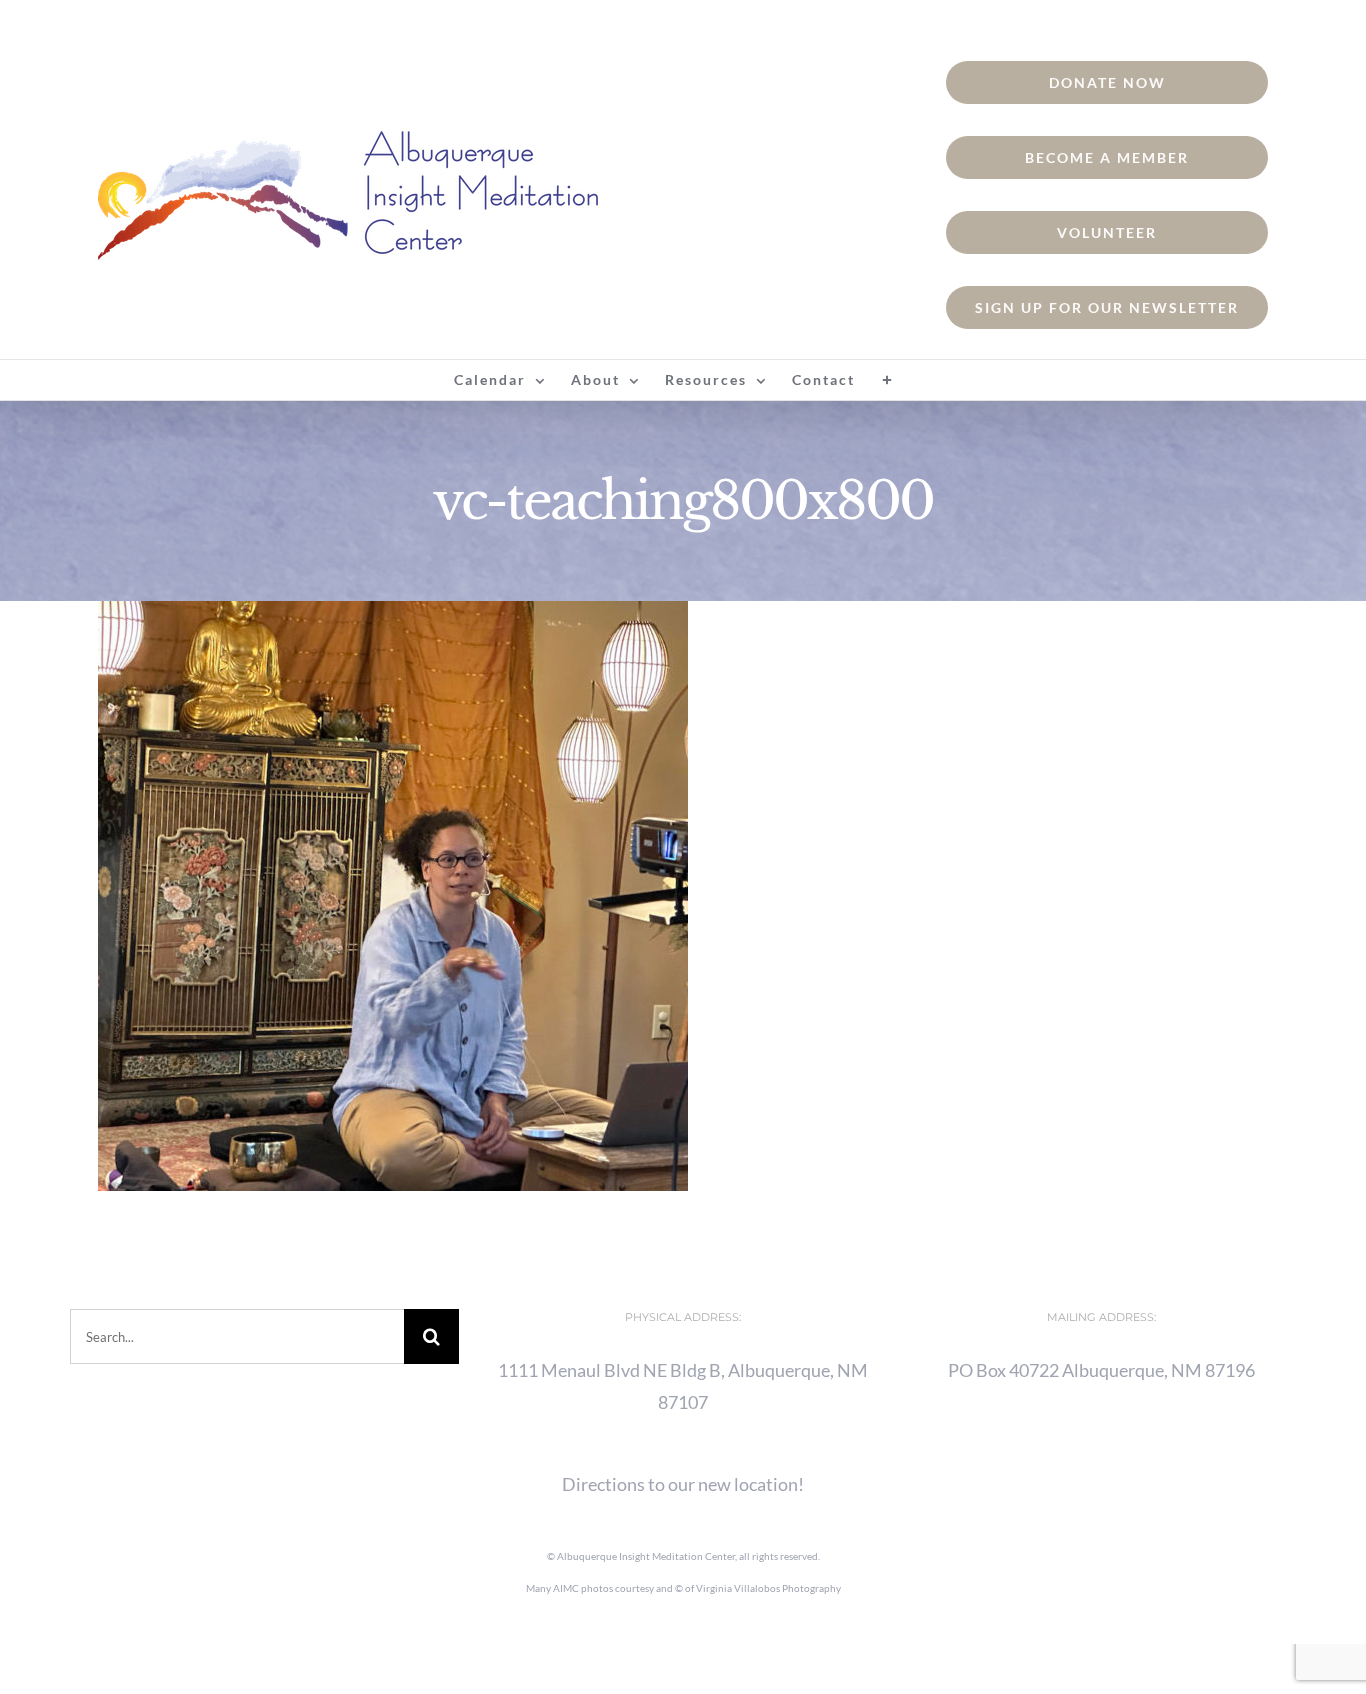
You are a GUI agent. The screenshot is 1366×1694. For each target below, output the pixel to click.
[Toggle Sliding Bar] (888, 380)
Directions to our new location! (683, 1484)
